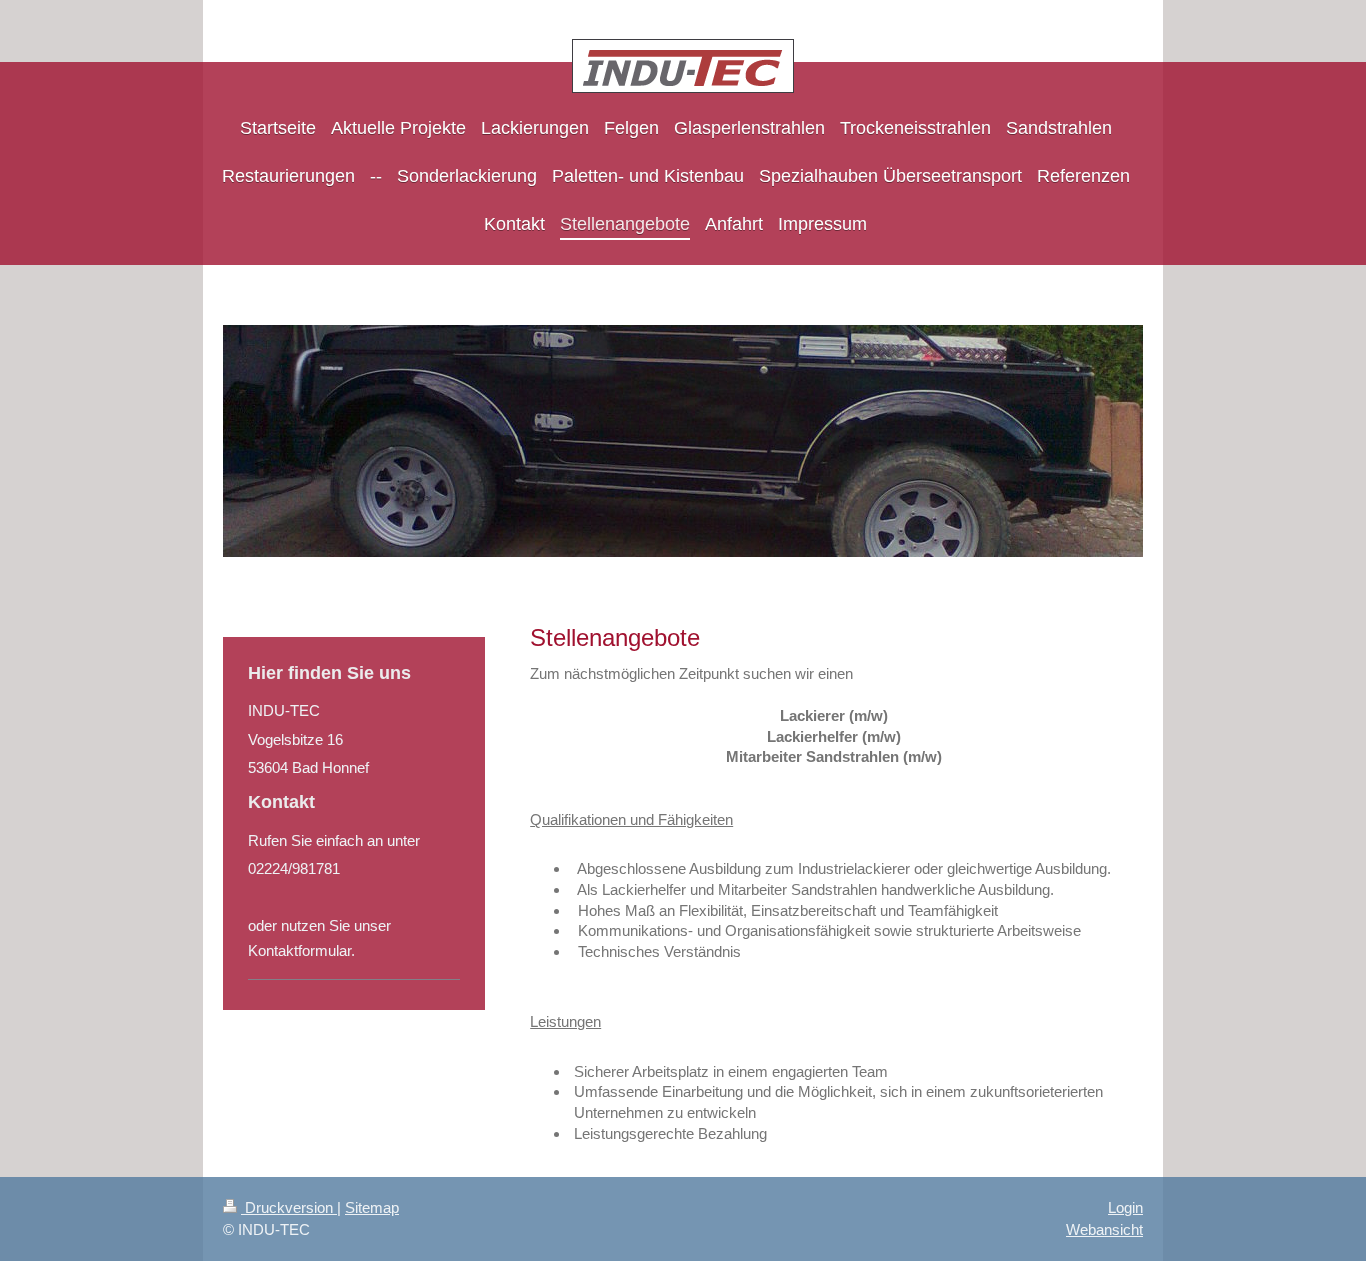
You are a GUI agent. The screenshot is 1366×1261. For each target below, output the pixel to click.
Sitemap (372, 1207)
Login (1125, 1207)
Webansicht (1104, 1229)
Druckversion (289, 1207)
